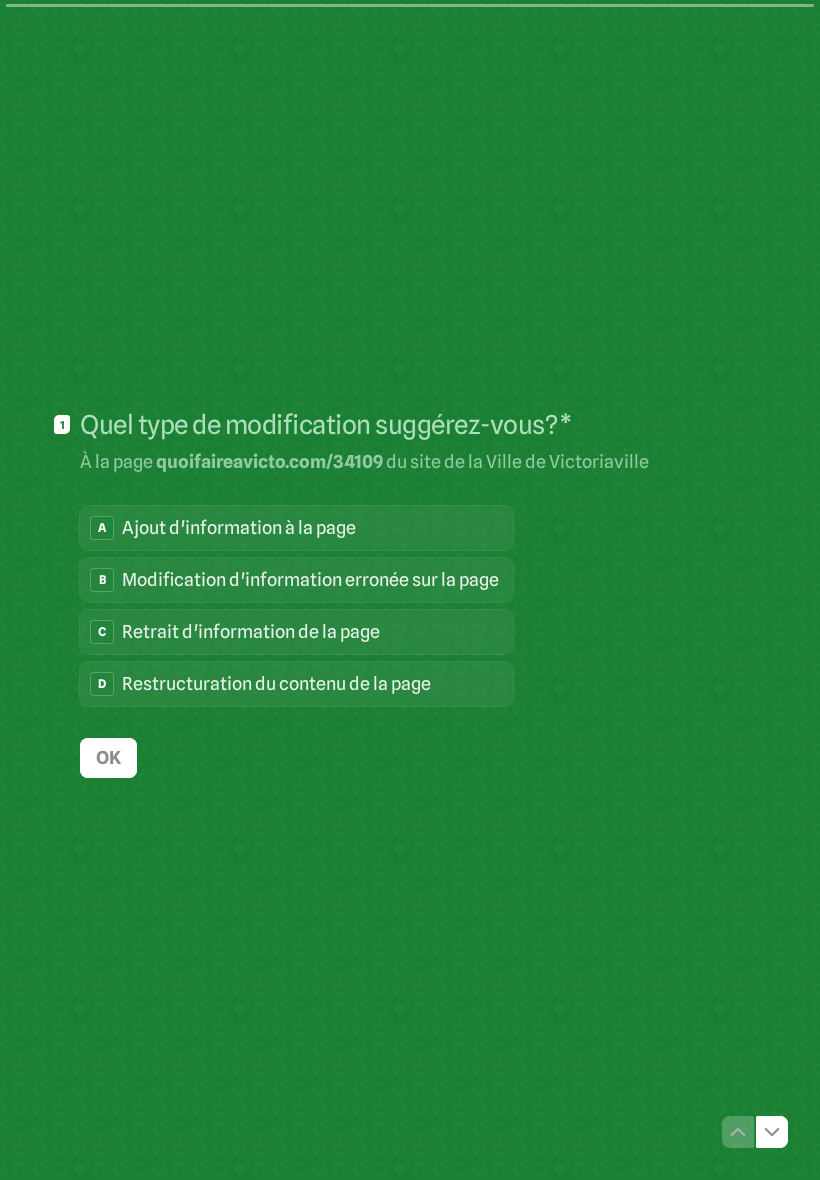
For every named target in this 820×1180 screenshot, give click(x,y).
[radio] (296, 528)
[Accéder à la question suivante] (772, 1132)
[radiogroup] (296, 606)
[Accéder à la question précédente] (738, 1132)
